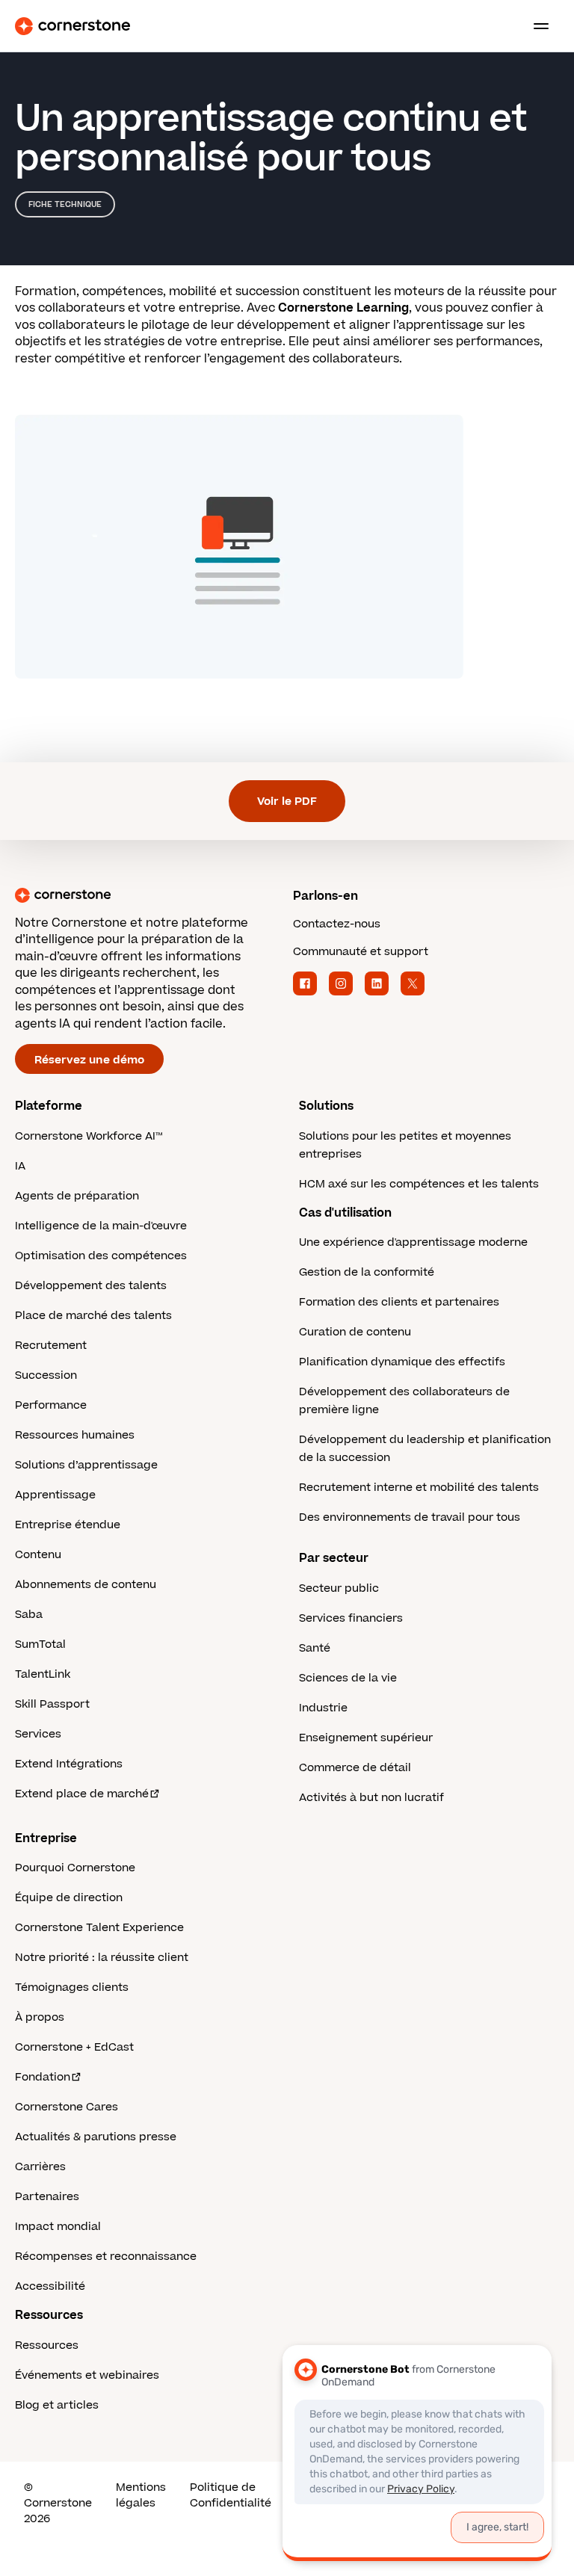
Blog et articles (57, 2405)
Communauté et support (361, 952)
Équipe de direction (69, 1898)
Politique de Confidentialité (231, 2495)
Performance (51, 1405)
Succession (46, 1375)
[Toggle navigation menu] (535, 26)
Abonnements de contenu (86, 1585)
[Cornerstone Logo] (72, 26)
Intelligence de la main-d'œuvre (101, 1226)
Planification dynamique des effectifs (402, 1362)
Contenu (38, 1555)
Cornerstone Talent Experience (99, 1928)
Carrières (40, 2167)
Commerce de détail (355, 1768)
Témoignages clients (72, 1987)
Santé (315, 1648)
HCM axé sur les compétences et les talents (419, 1184)
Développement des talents (91, 1286)
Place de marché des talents (93, 1316)
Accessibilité (50, 2286)
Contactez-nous (337, 924)
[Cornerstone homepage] (148, 895)
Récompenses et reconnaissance (106, 2257)
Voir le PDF (287, 801)
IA (20, 1166)
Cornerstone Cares (67, 2107)
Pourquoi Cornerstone (75, 1868)
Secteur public (339, 1588)
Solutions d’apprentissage (86, 1465)
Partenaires (47, 2197)
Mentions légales (141, 2495)
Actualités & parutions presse (96, 2137)
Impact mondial (58, 2227)
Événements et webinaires (87, 2375)
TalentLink (43, 1674)
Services (38, 1734)
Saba (29, 1615)
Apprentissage (55, 1495)
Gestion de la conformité (367, 1272)
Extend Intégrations (69, 1764)
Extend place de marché (82, 1794)
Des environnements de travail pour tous (410, 1517)
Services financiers (351, 1618)
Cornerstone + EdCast (74, 2047)
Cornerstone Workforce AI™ (89, 1136)
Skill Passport (52, 1704)
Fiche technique (65, 204)
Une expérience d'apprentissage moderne (413, 1242)
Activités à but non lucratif (371, 1798)
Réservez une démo (89, 1060)
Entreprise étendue (68, 1525)
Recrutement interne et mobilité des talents (419, 1488)
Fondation (43, 2077)
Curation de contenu (355, 1332)
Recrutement (51, 1346)
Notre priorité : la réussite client (102, 1958)
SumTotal (40, 1644)
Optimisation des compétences (101, 1256)
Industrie (323, 1708)
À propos (40, 2017)
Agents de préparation (77, 1196)
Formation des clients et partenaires (399, 1302)
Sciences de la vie (348, 1678)
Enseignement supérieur (366, 1738)
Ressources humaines (75, 1435)
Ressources (47, 2345)
